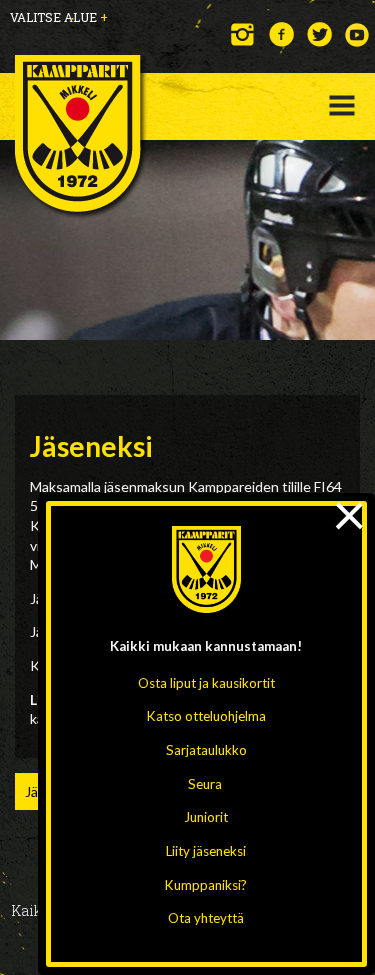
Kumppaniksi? (206, 885)
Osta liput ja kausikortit (206, 683)
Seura (205, 784)
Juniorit (206, 817)
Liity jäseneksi (206, 851)
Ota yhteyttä (206, 918)
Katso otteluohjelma (206, 716)
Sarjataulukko (206, 750)
